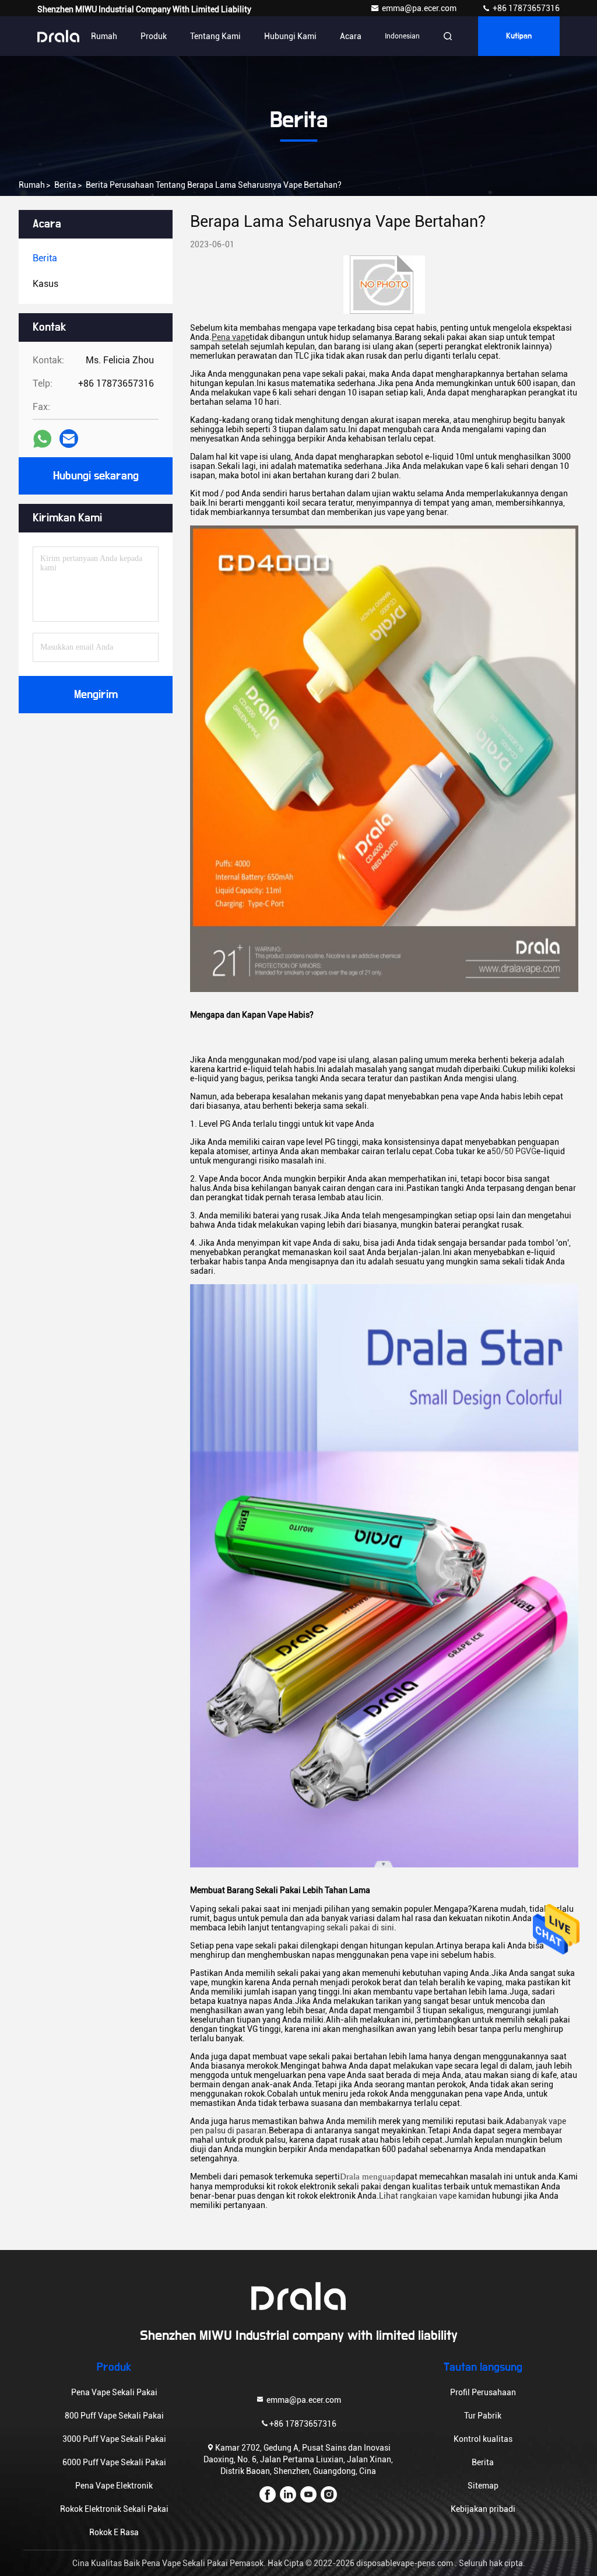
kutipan (519, 36)
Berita (65, 185)
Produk (154, 36)
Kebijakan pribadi (483, 2509)
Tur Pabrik (483, 2416)
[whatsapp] (42, 439)
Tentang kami (215, 36)
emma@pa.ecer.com (420, 8)
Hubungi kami (290, 36)
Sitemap (483, 2486)
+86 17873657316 (525, 8)
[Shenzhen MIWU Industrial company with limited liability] (58, 36)
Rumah (104, 36)
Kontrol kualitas (483, 2439)
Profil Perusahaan (483, 2392)
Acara (351, 36)
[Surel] (69, 439)
